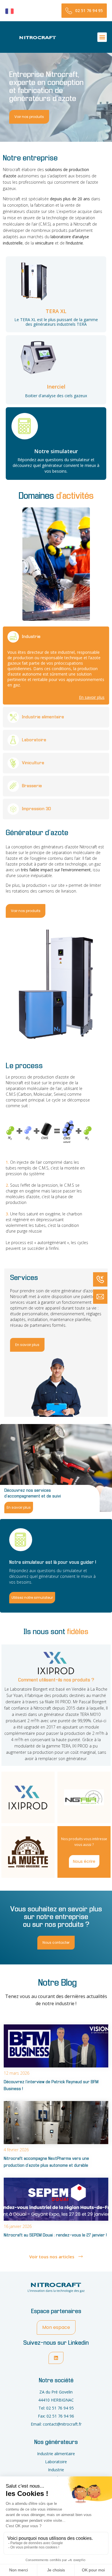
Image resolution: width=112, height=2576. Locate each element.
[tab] (28, 1797)
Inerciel (56, 387)
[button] (102, 37)
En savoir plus (92, 697)
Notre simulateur (56, 451)
